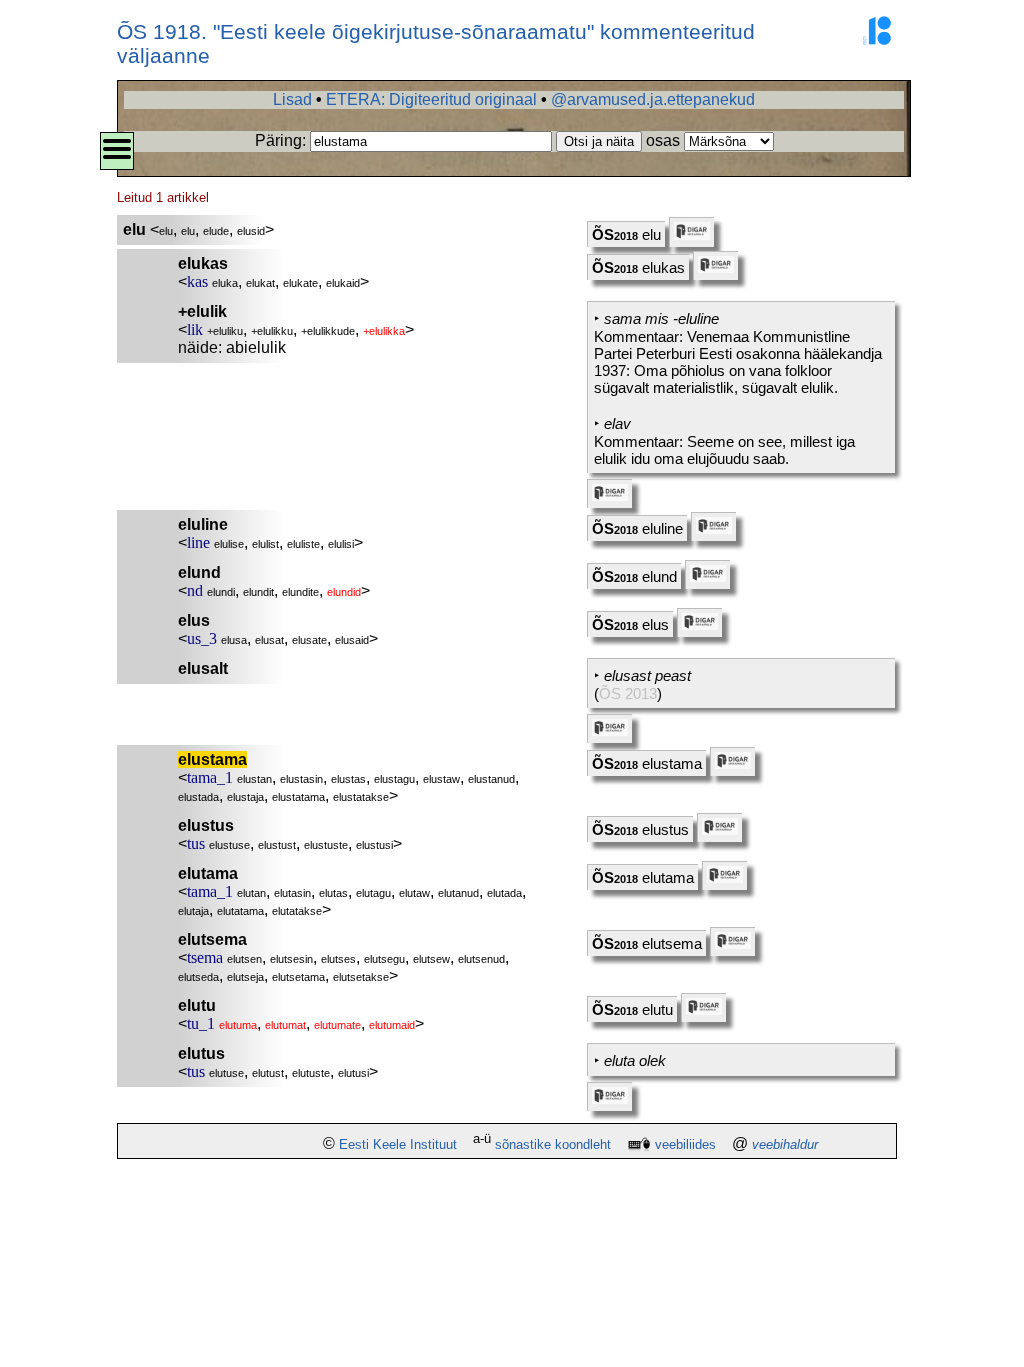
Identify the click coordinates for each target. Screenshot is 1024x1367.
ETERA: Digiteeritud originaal (431, 99)
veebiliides (685, 1144)
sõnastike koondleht (553, 1144)
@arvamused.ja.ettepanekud (653, 99)
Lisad (292, 99)
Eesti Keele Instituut (398, 1144)
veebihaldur (785, 1144)
